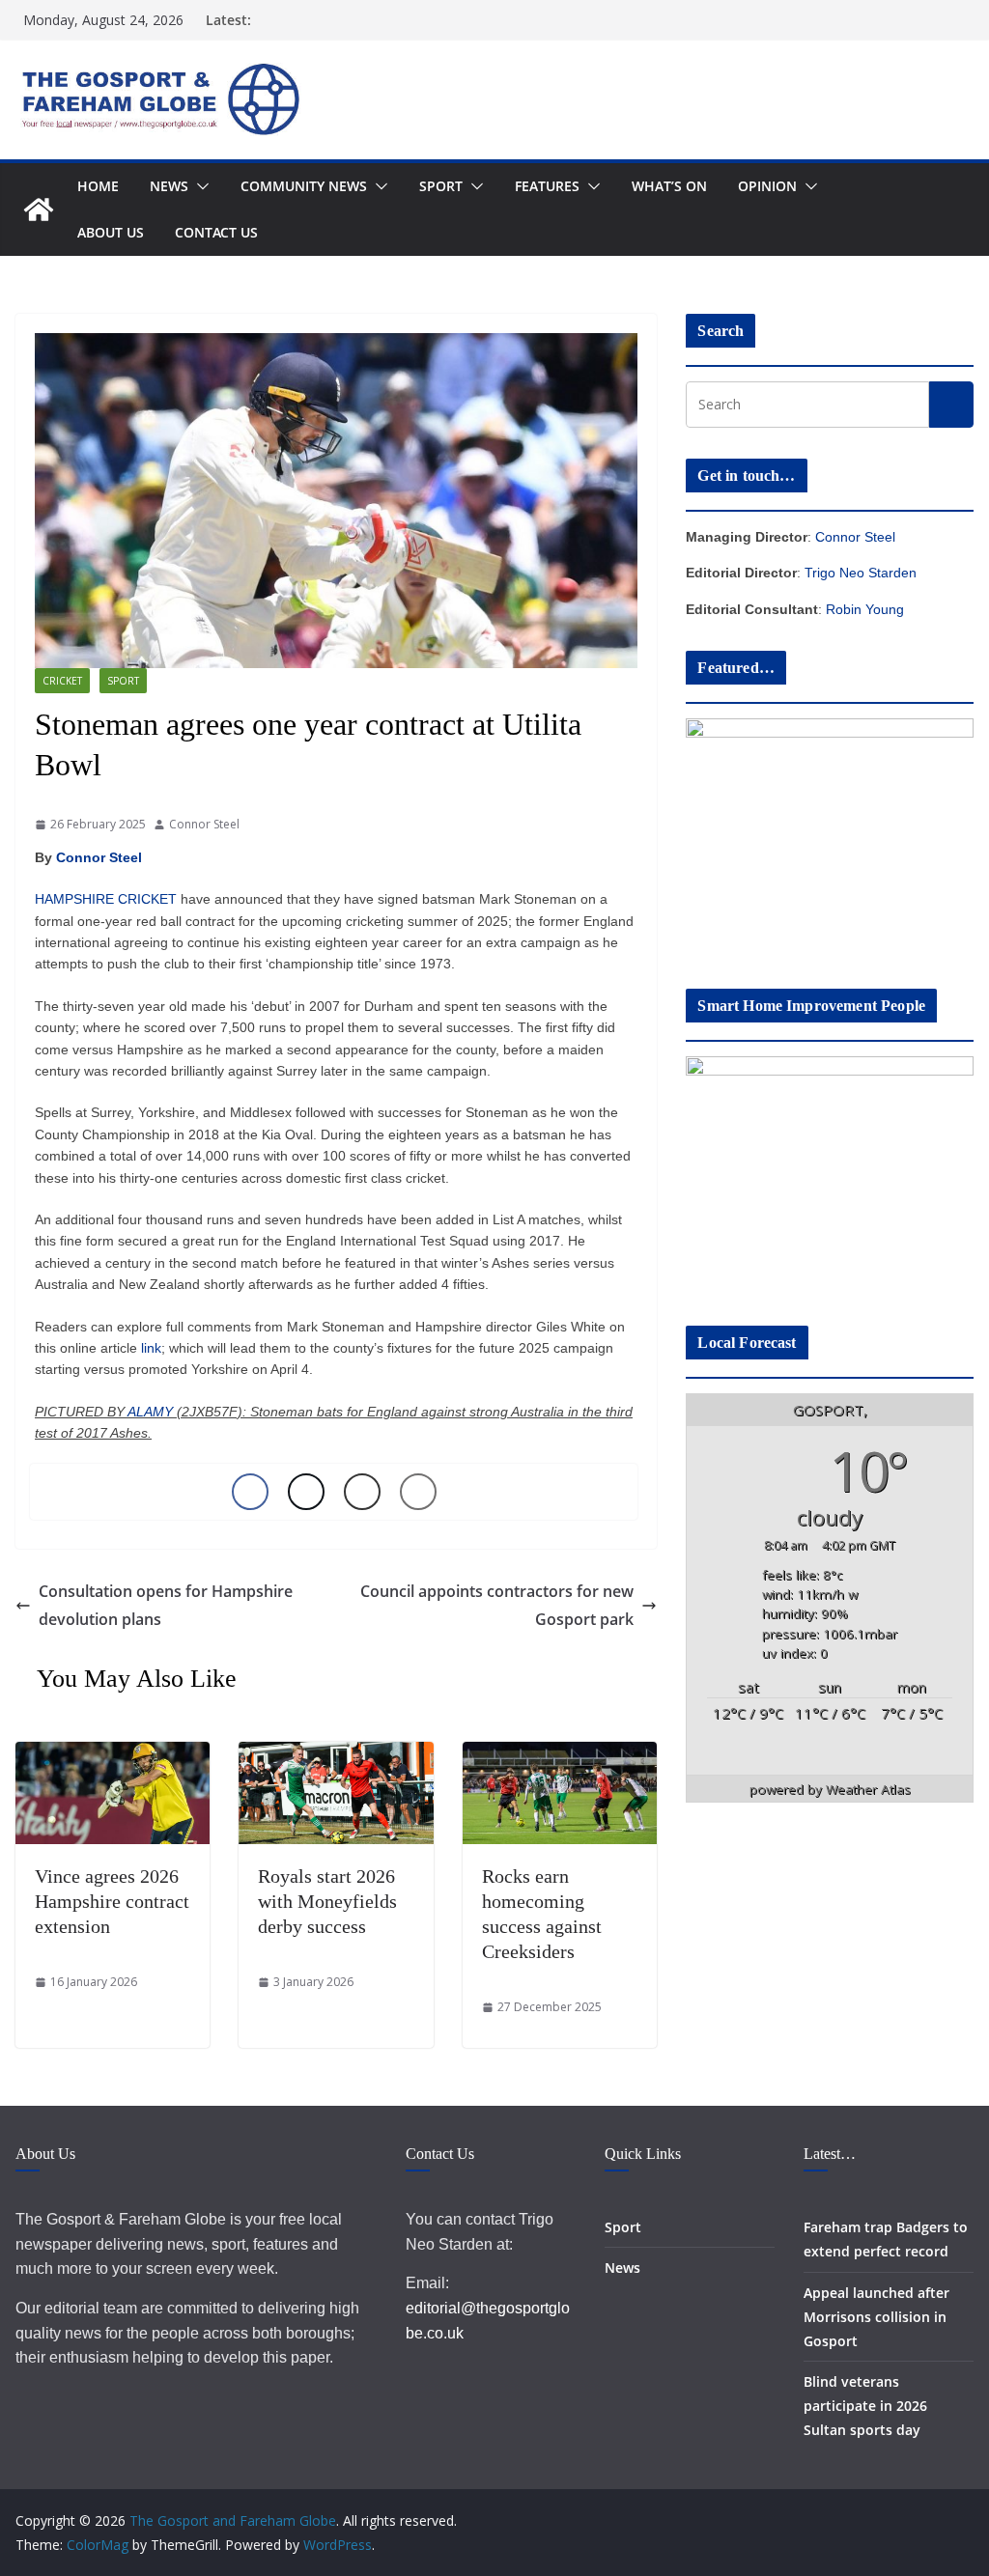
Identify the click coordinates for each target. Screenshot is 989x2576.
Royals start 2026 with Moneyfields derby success (327, 1901)
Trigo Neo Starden (861, 573)
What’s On (669, 186)
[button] (199, 186)
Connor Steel (204, 824)
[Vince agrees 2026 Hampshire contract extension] (113, 1755)
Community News (304, 186)
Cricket (62, 681)
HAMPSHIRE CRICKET (106, 899)
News (169, 186)
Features (547, 186)
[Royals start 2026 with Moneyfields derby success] (336, 1755)
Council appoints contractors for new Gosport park (497, 1605)
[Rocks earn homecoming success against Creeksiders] (560, 1755)
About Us (111, 232)
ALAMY (150, 1412)
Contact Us (216, 232)
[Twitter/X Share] (306, 1492)
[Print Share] (362, 1492)
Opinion (767, 186)
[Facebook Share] (250, 1492)
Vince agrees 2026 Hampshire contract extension (112, 1901)
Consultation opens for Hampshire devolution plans (166, 1605)
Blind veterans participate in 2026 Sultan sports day (865, 2406)
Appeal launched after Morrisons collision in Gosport (876, 2317)
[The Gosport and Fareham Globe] (39, 210)
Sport (441, 186)
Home (98, 186)
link (151, 1348)
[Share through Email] (418, 1492)
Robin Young (865, 609)
